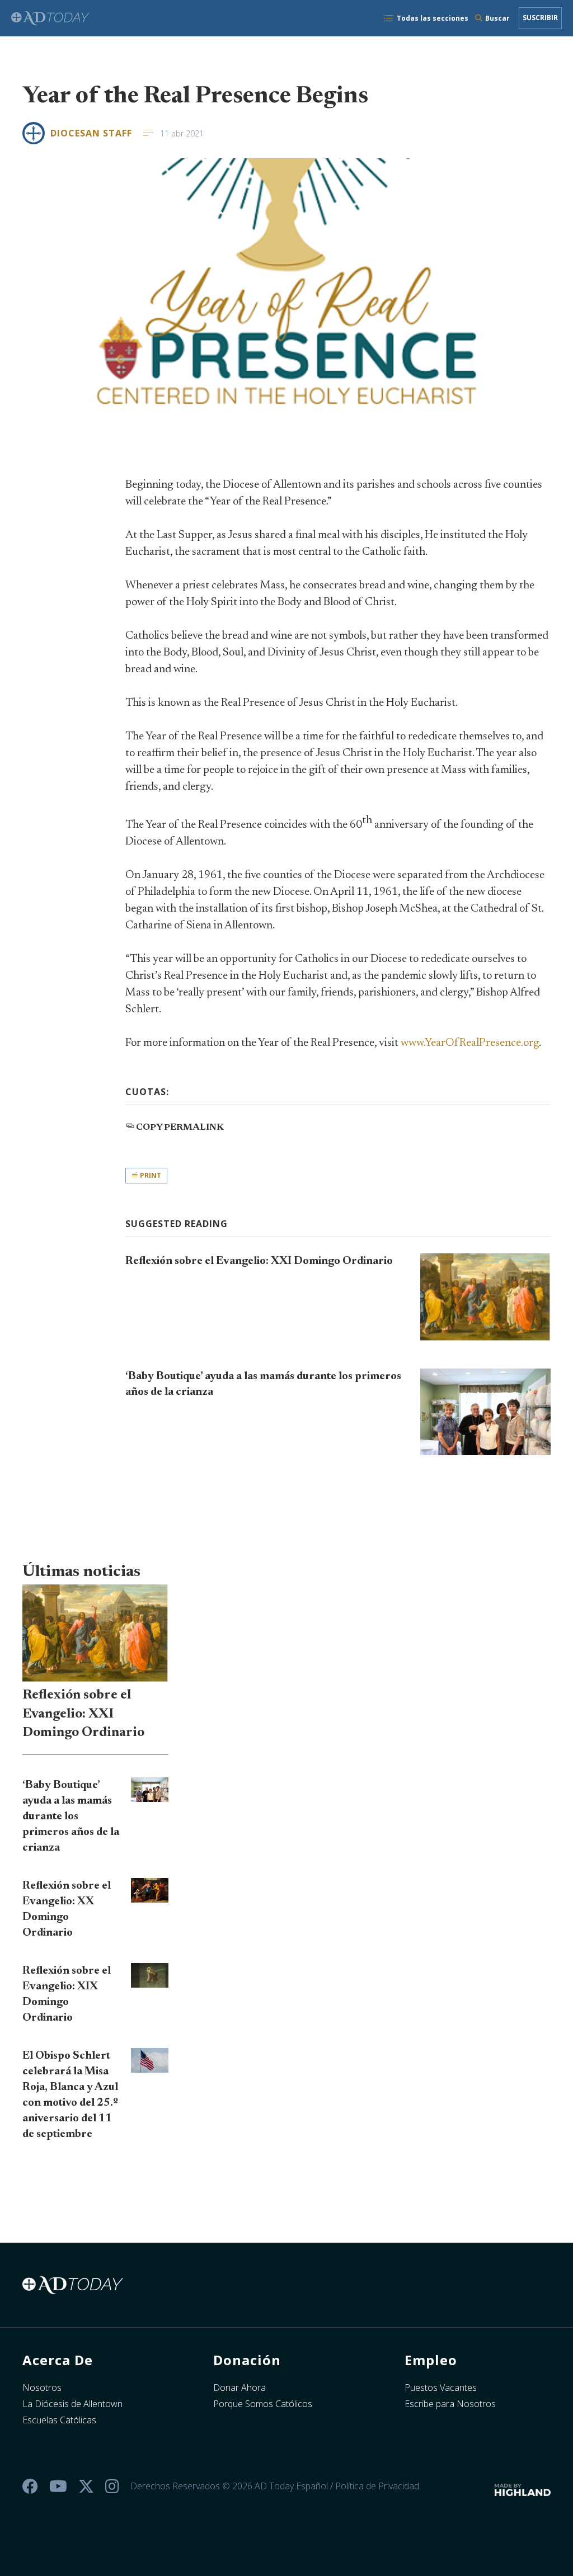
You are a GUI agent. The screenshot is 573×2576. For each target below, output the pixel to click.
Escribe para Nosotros (450, 2404)
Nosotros (42, 2388)
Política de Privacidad (377, 2486)
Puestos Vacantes (441, 2388)
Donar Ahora (239, 2388)
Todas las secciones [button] (433, 18)
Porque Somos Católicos (263, 2404)
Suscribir (540, 18)
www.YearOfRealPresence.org (470, 1043)
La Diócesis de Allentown (72, 2404)
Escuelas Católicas (59, 2420)
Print (150, 1175)
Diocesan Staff (91, 133)
